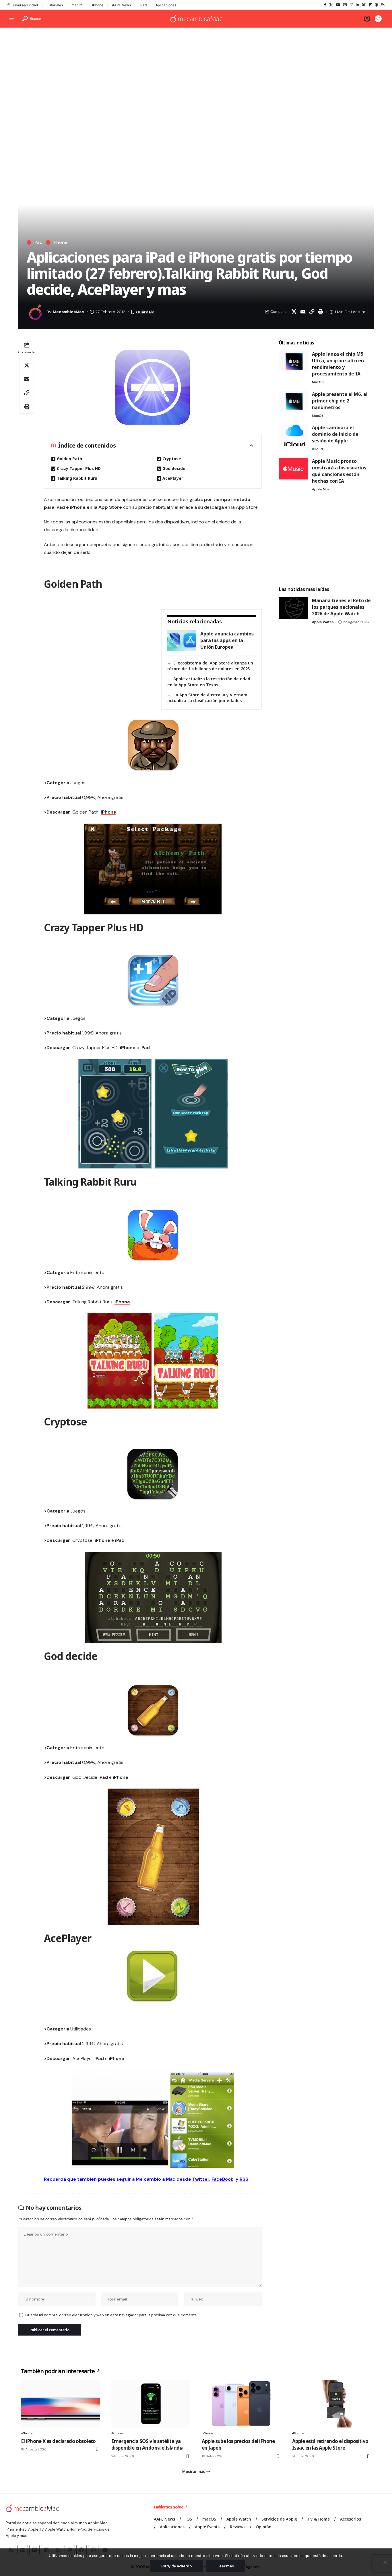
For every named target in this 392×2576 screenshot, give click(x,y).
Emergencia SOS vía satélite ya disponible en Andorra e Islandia (147, 2445)
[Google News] (345, 5)
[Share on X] (294, 312)
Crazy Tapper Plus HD (79, 468)
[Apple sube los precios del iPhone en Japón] (241, 2404)
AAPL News (121, 5)
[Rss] (383, 5)
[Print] (321, 312)
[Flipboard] (370, 5)
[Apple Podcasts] (377, 5)
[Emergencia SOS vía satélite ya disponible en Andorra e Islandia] (151, 2404)
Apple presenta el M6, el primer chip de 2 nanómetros (340, 401)
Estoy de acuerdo (176, 2566)
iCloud (317, 449)
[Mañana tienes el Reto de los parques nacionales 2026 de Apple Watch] (293, 608)
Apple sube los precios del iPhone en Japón (238, 2445)
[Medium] (364, 5)
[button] (32, 19)
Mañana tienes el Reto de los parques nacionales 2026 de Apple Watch (341, 607)
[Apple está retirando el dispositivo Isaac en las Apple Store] (332, 2404)
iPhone (98, 5)
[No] (385, 2562)
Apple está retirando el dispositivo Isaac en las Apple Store (330, 2445)
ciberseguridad (26, 5)
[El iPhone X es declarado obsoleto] (60, 2404)
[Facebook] (325, 5)
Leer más (226, 2566)
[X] (331, 5)
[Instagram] (351, 5)
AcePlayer (173, 478)
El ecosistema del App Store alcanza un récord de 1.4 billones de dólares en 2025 (210, 666)
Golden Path (69, 459)
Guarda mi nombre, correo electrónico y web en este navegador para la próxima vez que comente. (111, 2315)
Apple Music (322, 489)
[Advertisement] (196, 76)
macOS (77, 5)
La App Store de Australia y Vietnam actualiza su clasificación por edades (207, 698)
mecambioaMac (68, 312)
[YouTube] (338, 5)
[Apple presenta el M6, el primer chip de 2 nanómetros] (293, 402)
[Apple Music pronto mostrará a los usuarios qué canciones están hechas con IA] (293, 469)
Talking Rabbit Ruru (77, 478)
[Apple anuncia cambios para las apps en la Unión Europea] (182, 640)
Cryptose (172, 459)
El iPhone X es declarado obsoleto (58, 2441)
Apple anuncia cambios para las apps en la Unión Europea (227, 640)
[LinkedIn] (357, 5)
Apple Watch (323, 622)
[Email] (303, 312)
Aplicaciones (166, 5)
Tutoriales (55, 5)
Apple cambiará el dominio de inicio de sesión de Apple (335, 434)
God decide (174, 468)
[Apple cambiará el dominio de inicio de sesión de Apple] (293, 435)
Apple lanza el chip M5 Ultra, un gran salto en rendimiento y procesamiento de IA (338, 364)
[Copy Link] (312, 312)
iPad (143, 5)
